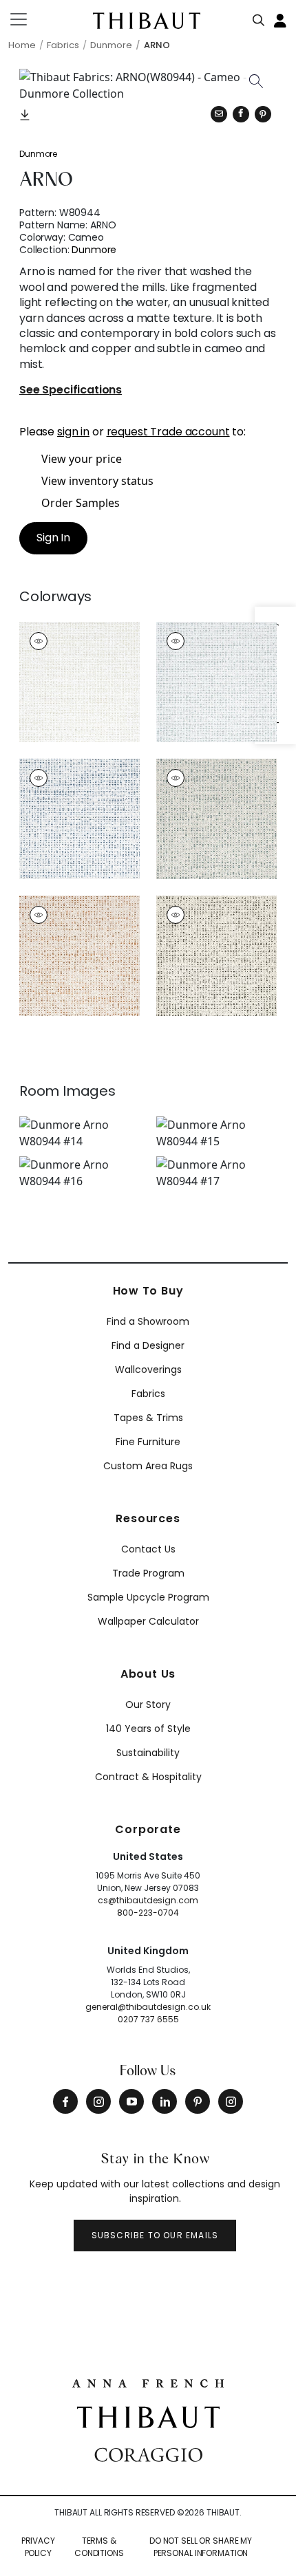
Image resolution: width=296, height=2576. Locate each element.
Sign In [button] (53, 538)
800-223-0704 (148, 1913)
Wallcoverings (148, 1370)
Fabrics (148, 1394)
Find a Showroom (148, 1321)
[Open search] (259, 17)
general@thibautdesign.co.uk (148, 2007)
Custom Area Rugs (148, 1466)
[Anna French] (148, 2381)
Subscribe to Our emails (155, 2235)
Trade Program (148, 1573)
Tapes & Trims (148, 1418)
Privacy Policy (38, 2547)
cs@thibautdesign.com (148, 1900)
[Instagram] (98, 2101)
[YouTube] (131, 2101)
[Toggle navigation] (27, 19)
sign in (73, 432)
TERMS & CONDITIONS (99, 2547)
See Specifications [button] (71, 390)
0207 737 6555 (148, 2019)
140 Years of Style (148, 1729)
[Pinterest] (263, 114)
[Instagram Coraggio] (231, 2101)
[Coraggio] (148, 2453)
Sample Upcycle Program (148, 1597)
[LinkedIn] (165, 2101)
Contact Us (148, 1549)
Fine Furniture (148, 1442)
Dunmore (38, 154)
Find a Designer (148, 1345)
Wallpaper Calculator (148, 1621)
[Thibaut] (148, 2416)
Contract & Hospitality (148, 1777)
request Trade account (168, 432)
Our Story (148, 1704)
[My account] (281, 19)
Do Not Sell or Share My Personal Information (201, 2547)
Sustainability (148, 1753)
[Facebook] (65, 2101)
